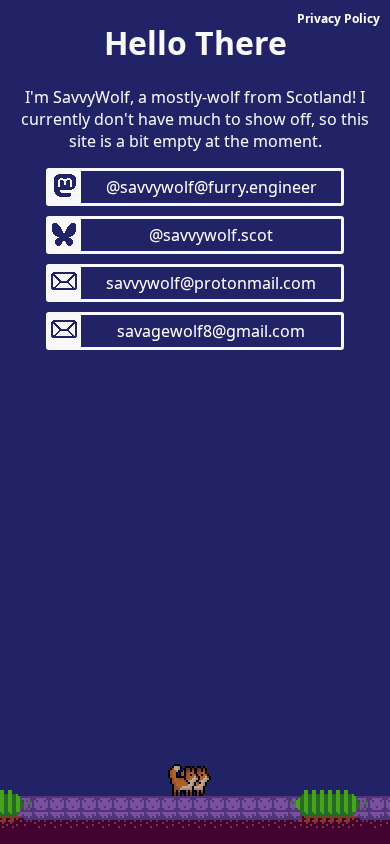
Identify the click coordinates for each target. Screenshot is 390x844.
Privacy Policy (338, 18)
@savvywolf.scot (211, 235)
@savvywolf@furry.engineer (211, 187)
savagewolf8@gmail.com (211, 331)
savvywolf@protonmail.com (211, 283)
